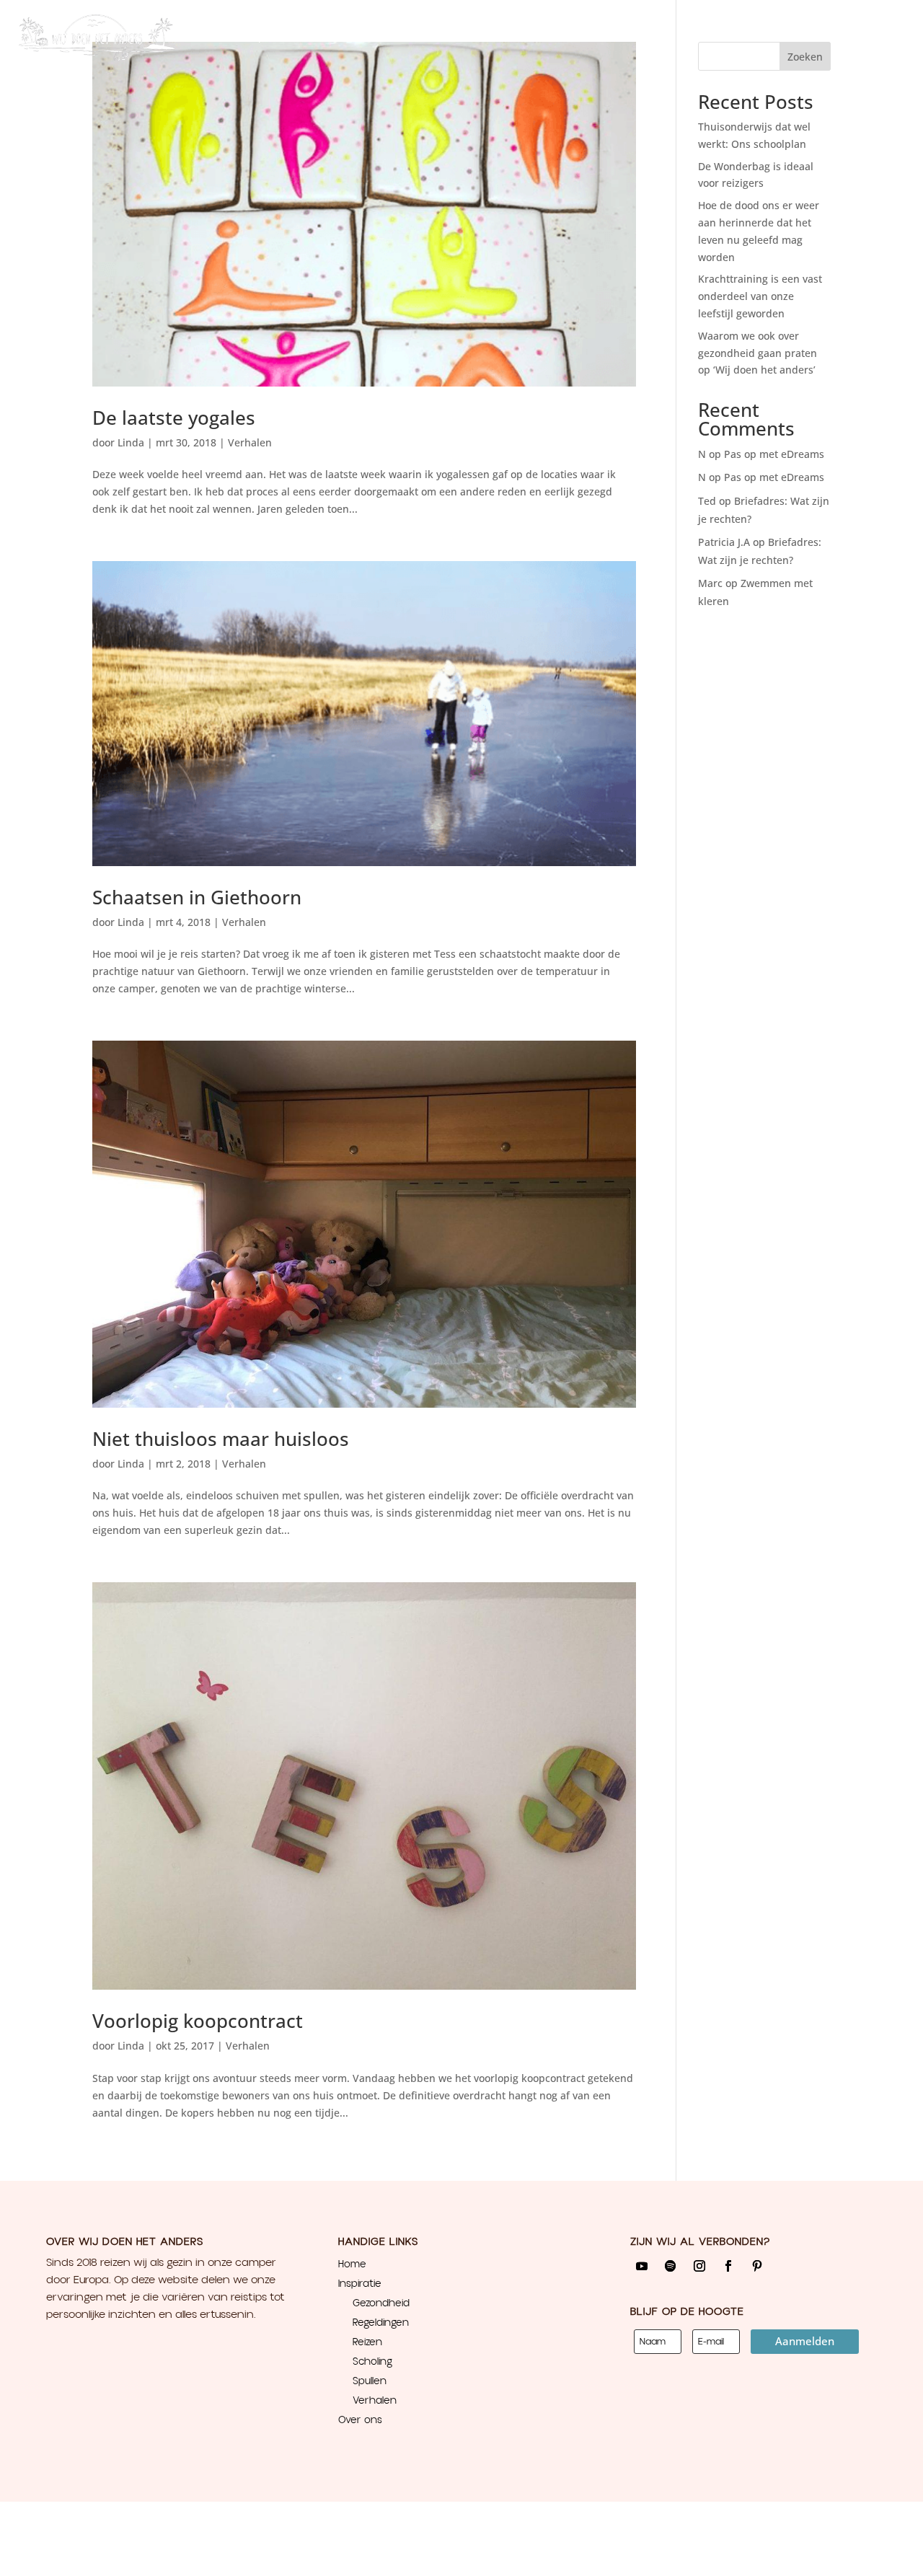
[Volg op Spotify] (671, 2266)
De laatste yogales (174, 418)
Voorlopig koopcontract (198, 2021)
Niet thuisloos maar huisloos (221, 1439)
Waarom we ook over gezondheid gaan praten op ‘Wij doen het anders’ (758, 353)
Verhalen (250, 442)
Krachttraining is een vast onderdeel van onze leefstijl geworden (760, 296)
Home (213, 36)
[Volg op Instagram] (699, 2266)
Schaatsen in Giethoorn (197, 897)
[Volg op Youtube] (642, 2266)
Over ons (339, 36)
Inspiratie (265, 36)
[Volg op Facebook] (728, 2266)
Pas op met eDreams (774, 454)
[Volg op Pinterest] (757, 2266)
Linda (131, 442)
